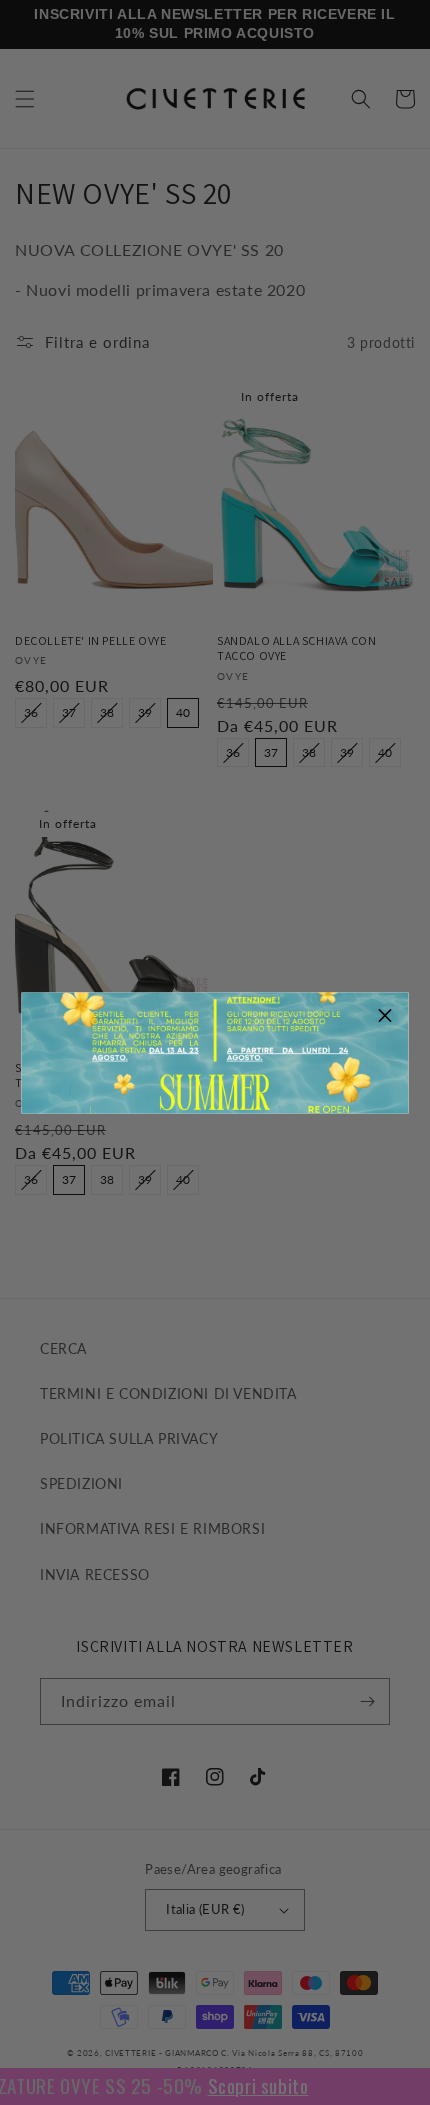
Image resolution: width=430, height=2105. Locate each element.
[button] (386, 1015)
